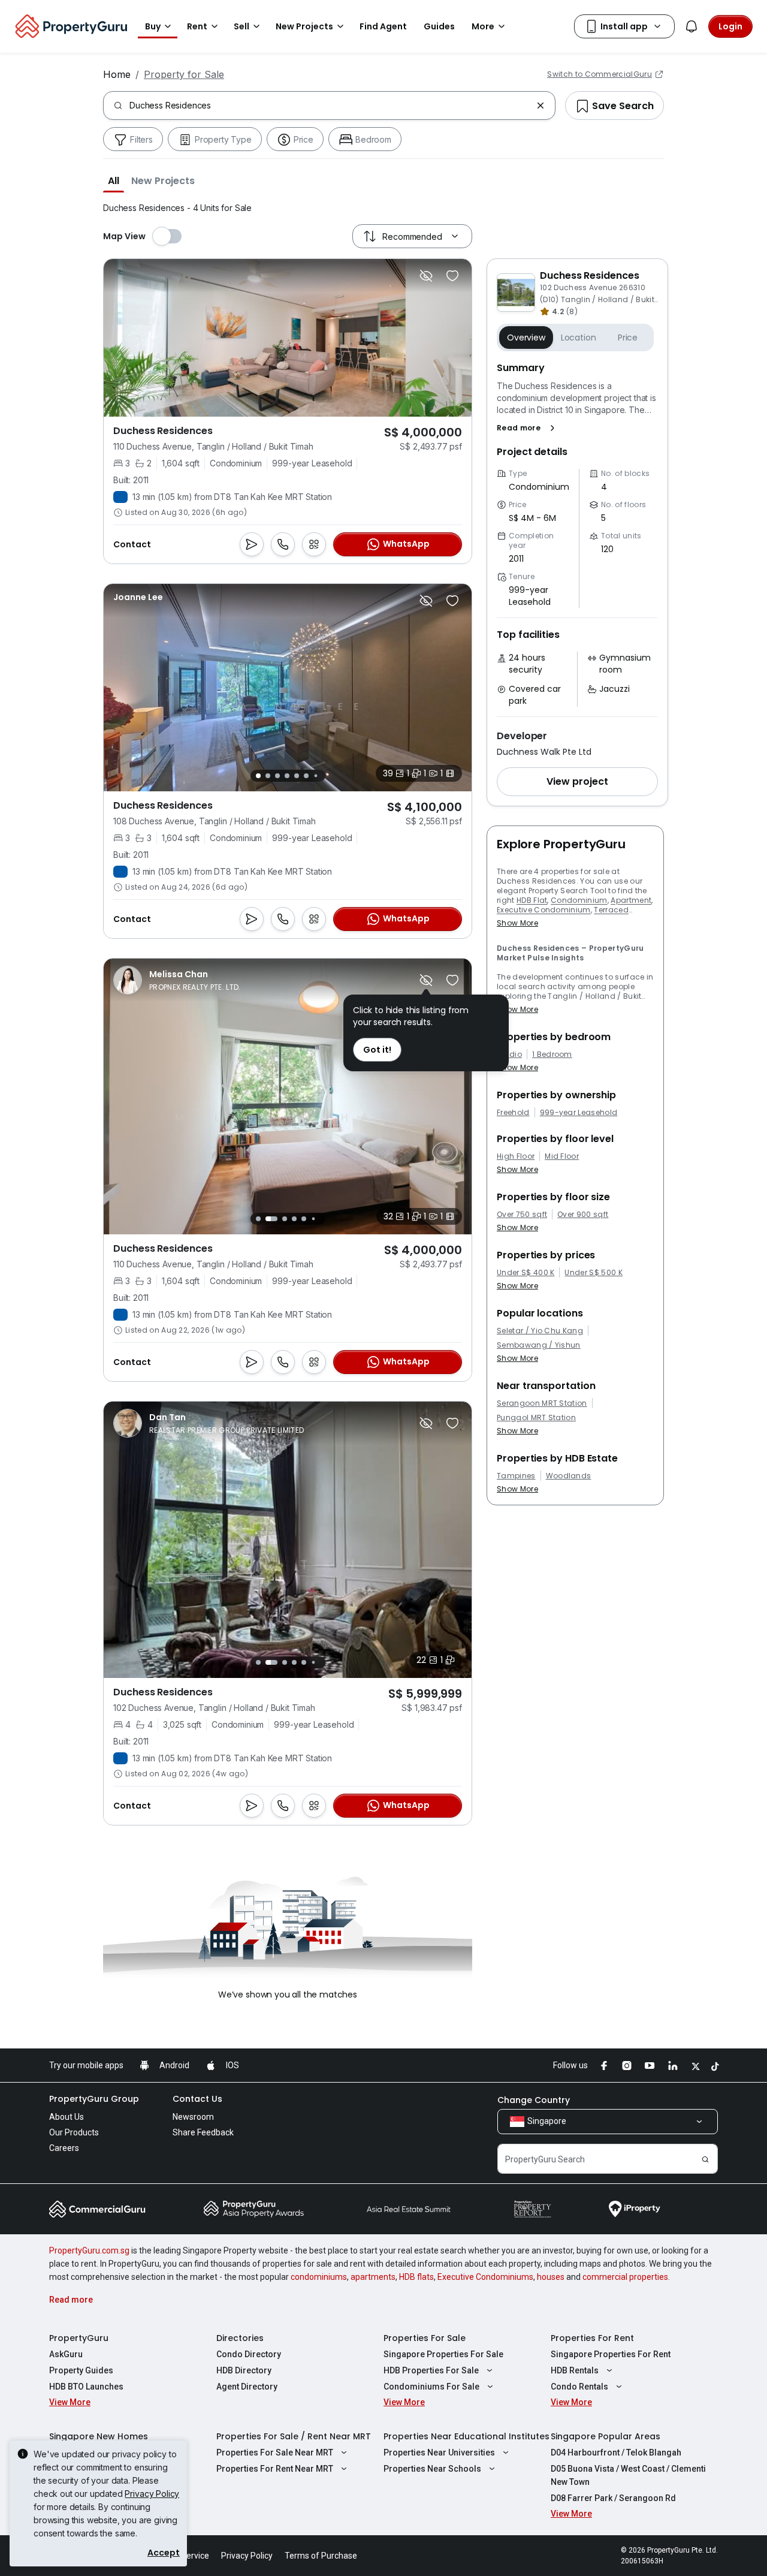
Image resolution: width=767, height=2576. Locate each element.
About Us (67, 2117)
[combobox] (330, 106)
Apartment (631, 900)
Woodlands (569, 1476)
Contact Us (197, 2099)
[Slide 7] (315, 775)
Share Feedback (203, 2132)
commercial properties (625, 2277)
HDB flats (416, 2277)
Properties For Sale (425, 2338)
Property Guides (81, 2370)
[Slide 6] (306, 776)
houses (551, 2277)
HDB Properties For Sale (431, 2370)
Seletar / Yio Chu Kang (540, 1331)
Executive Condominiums (485, 2277)
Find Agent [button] (383, 26)
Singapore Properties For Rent (611, 2354)
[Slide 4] (287, 776)
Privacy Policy (152, 2494)
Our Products (74, 2132)
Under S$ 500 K (593, 1273)
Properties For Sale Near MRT (275, 2453)
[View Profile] (138, 597)
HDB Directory (244, 2370)
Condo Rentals (579, 2387)
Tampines (516, 1476)
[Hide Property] (426, 276)
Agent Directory (247, 2387)
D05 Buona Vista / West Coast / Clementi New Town (628, 2475)
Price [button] (628, 338)
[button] (114, 180)
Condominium (579, 900)
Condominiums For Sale (431, 2387)
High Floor (516, 1156)
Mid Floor (562, 1156)
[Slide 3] (277, 776)
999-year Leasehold (579, 1113)
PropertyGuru (79, 2338)
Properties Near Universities (439, 2453)
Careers (64, 2148)
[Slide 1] (258, 776)
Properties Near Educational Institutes (466, 2436)
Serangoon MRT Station (542, 1403)
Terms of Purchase (321, 2556)
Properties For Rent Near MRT (275, 2469)
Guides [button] (439, 26)
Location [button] (579, 338)
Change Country (534, 2100)
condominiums (319, 2277)
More (483, 26)
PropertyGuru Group (94, 2099)
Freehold (513, 1113)
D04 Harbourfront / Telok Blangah (616, 2453)
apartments (373, 2277)
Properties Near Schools (432, 2469)
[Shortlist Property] (452, 276)
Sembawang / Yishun (539, 1345)
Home (117, 74)
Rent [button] (197, 26)
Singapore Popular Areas (606, 2436)
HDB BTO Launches (86, 2387)
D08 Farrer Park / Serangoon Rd (613, 2498)
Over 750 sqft (522, 1215)
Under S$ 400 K (526, 1273)
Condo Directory (249, 2354)
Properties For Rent (592, 2338)
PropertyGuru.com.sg (89, 2250)
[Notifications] (691, 26)
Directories (240, 2338)
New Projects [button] (304, 26)
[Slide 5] (297, 776)
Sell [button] (241, 26)
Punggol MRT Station (536, 1418)
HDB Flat (532, 900)
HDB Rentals (575, 2370)
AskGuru (66, 2354)
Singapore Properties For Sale (443, 2354)
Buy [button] (153, 26)
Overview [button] (526, 338)
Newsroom (193, 2117)
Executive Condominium (544, 910)
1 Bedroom (552, 1054)
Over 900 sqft (583, 1215)
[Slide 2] (268, 776)
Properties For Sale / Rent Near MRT (294, 2436)
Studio (509, 1054)
